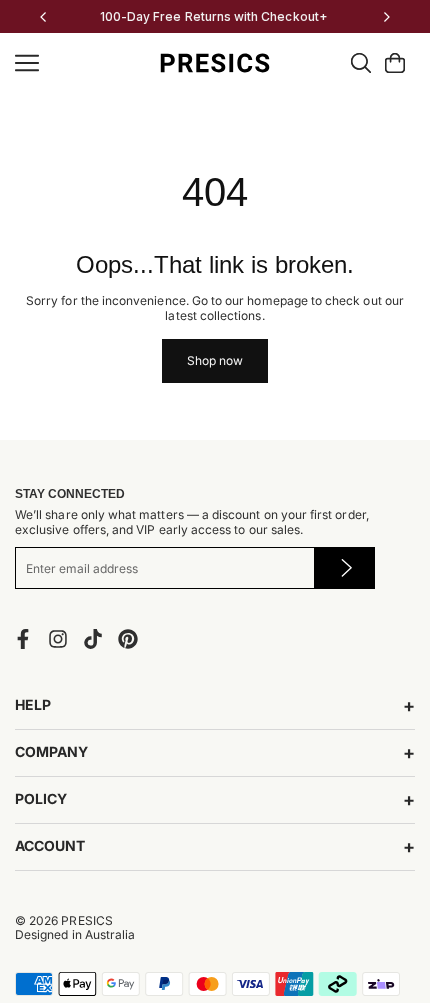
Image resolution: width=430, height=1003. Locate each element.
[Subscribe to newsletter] (344, 568)
